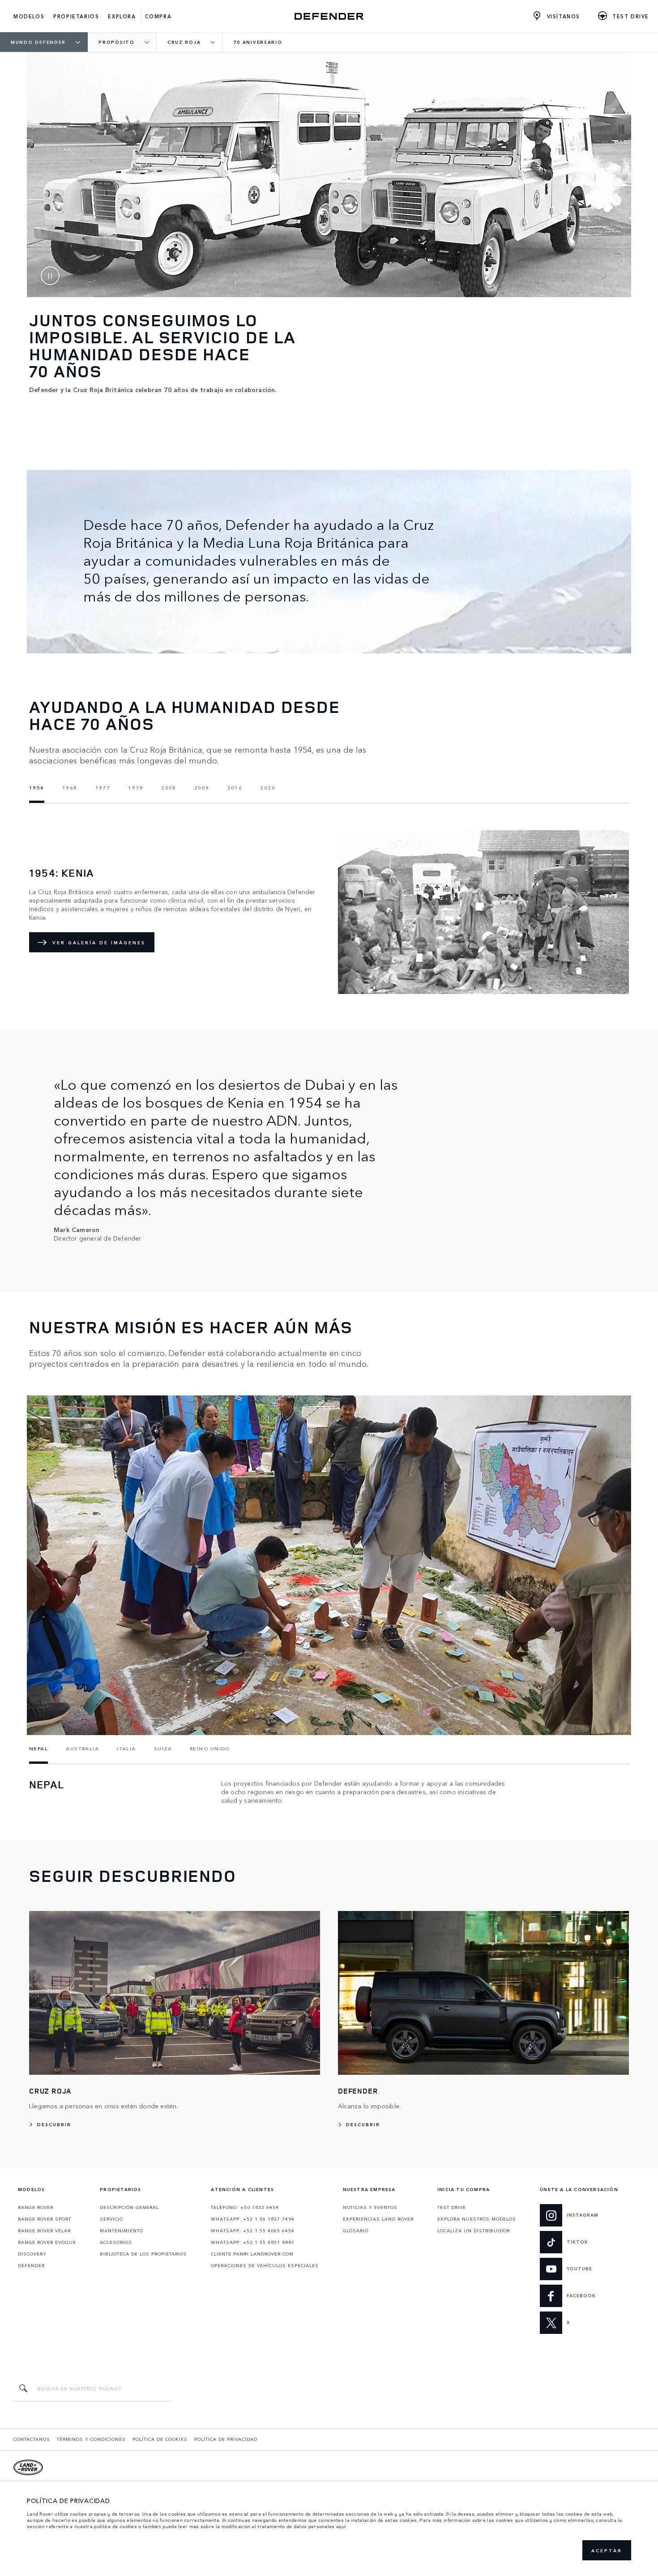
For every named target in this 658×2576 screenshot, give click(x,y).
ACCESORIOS (116, 2242)
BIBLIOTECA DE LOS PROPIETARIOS (143, 2254)
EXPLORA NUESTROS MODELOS (477, 2219)
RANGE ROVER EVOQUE (47, 2242)
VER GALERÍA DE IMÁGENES (99, 943)
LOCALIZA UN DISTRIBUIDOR (474, 2231)
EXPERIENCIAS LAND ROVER (378, 2219)
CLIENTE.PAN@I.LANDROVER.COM (252, 2254)
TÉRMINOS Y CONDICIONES (91, 2439)
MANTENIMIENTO (122, 2231)
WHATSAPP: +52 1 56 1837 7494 (253, 2219)
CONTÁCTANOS (32, 2439)
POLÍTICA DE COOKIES (160, 2439)
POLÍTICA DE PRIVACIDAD (226, 2439)
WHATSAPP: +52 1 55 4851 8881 (253, 2242)
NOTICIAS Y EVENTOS (370, 2207)
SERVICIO (111, 2219)
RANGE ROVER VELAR (44, 2231)
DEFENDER (31, 2265)
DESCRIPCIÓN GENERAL (129, 2207)
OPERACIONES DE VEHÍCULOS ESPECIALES (265, 2265)
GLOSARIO (356, 2231)
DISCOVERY (32, 2254)
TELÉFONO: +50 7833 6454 (245, 2207)
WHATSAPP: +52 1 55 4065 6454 (253, 2231)
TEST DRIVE (452, 2207)
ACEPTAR (607, 2550)
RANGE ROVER (36, 2207)
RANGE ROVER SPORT (45, 2219)
